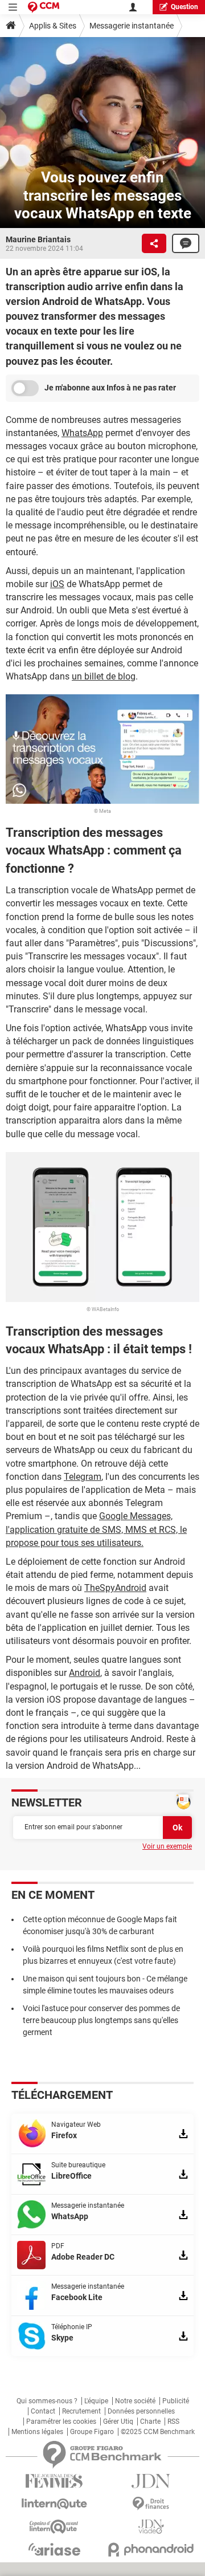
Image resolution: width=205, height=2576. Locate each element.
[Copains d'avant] (54, 2527)
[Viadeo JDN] (151, 2527)
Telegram (83, 1477)
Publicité (176, 2401)
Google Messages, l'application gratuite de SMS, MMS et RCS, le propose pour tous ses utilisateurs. (96, 1529)
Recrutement (81, 2411)
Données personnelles (141, 2411)
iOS (57, 584)
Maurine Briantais (38, 239)
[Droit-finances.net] (151, 2504)
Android (85, 1673)
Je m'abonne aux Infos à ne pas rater (110, 388)
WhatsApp (82, 433)
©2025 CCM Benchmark (158, 2432)
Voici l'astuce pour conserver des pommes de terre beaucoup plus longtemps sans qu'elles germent (101, 2020)
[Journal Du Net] (151, 2481)
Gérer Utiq (118, 2422)
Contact (43, 2411)
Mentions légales (37, 2432)
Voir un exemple (167, 1846)
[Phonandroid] (151, 2549)
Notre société (135, 2401)
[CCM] (44, 7)
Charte (150, 2422)
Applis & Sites (53, 26)
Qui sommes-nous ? (47, 2401)
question (184, 7)
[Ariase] (54, 2549)
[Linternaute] (54, 2504)
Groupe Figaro (92, 2432)
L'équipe (96, 2401)
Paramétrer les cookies (61, 2422)
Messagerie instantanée (132, 26)
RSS (173, 2422)
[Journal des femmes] (54, 2481)
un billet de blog (104, 676)
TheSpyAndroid (115, 1588)
